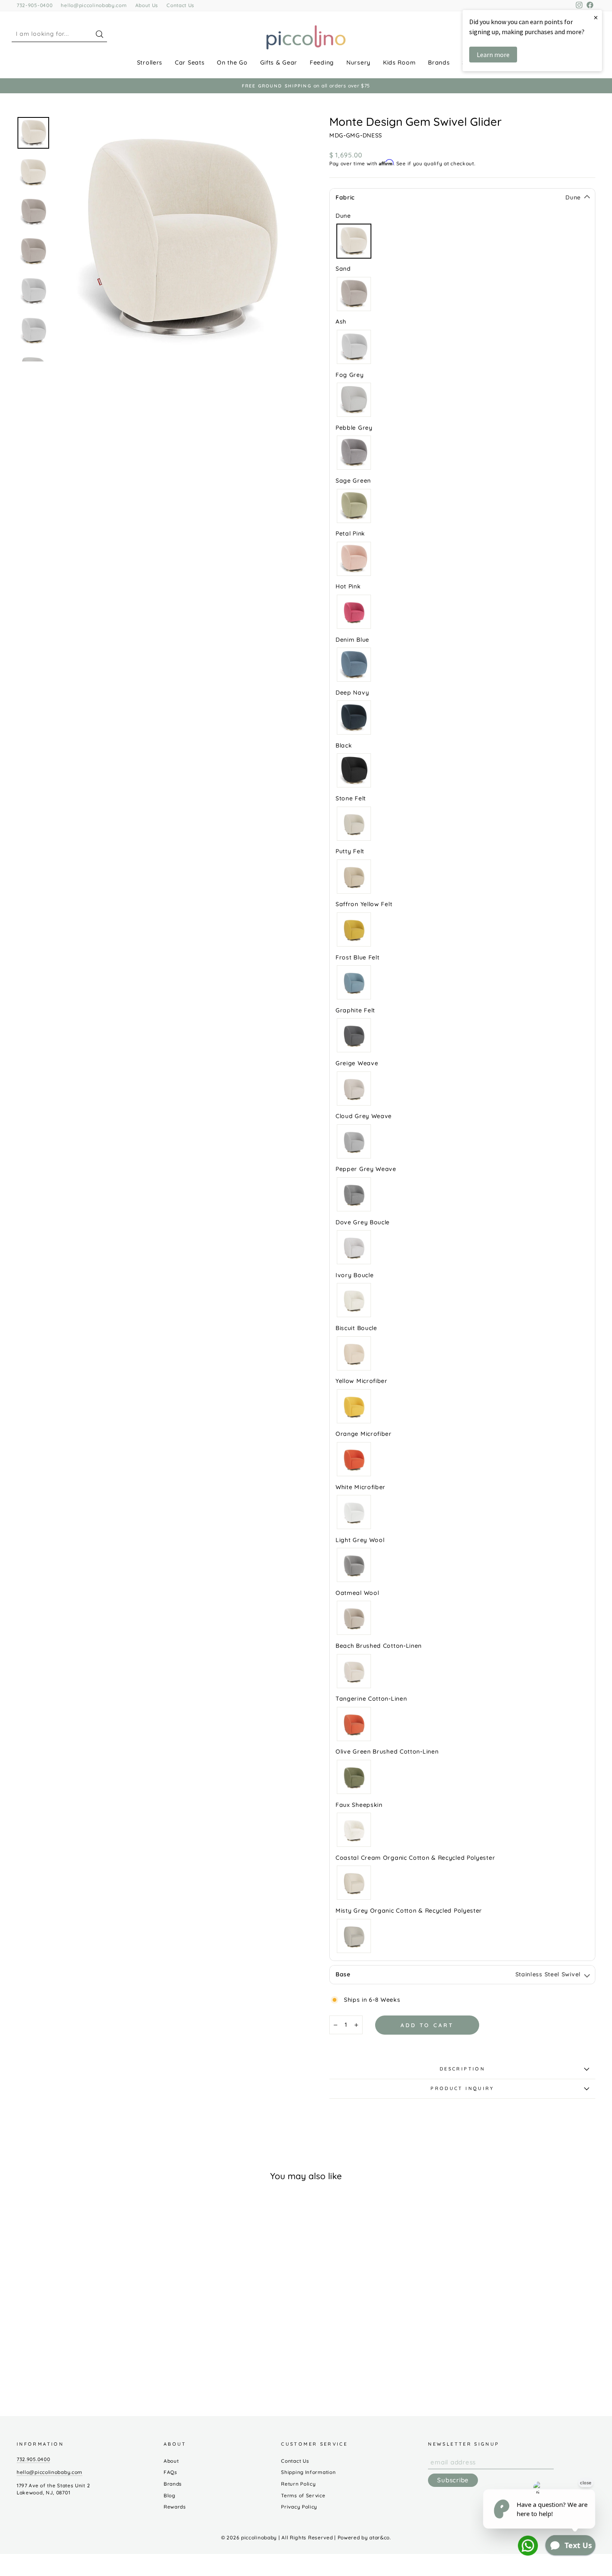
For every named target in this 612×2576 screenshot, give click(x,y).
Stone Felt (354, 824)
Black (354, 770)
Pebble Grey (354, 453)
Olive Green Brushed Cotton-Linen (354, 1777)
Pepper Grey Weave (354, 1194)
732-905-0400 (35, 5)
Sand (354, 294)
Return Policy (298, 2484)
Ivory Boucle (354, 1300)
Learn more (493, 55)
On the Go (232, 62)
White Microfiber (354, 1512)
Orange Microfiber (354, 1459)
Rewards (175, 2507)
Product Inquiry (462, 2088)
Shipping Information (308, 2472)
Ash (354, 347)
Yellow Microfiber (354, 1406)
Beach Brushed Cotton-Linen (354, 1671)
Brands (439, 62)
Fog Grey (354, 400)
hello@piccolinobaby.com (94, 5)
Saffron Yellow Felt (354, 929)
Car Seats (190, 62)
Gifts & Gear (279, 62)
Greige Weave (354, 1089)
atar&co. (380, 2537)
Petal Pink (354, 559)
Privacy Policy (299, 2507)
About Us (147, 5)
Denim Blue (354, 665)
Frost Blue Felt (354, 982)
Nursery (358, 62)
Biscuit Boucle (354, 1353)
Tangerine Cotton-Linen (354, 1724)
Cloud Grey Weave (354, 1141)
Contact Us (180, 5)
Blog (169, 2495)
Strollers (150, 62)
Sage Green (354, 506)
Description (462, 2069)
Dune (354, 241)
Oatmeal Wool (354, 1618)
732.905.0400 (33, 2459)
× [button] (596, 17)
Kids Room (399, 62)
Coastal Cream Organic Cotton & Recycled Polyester (354, 1883)
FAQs (170, 2472)
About (171, 2461)
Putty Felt (354, 877)
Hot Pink (354, 612)
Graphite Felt (354, 1035)
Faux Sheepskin (354, 1830)
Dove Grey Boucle (354, 1247)
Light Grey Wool (354, 1565)
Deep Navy (354, 717)
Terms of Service (303, 2495)
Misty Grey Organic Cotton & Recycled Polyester (354, 1936)
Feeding (322, 62)
